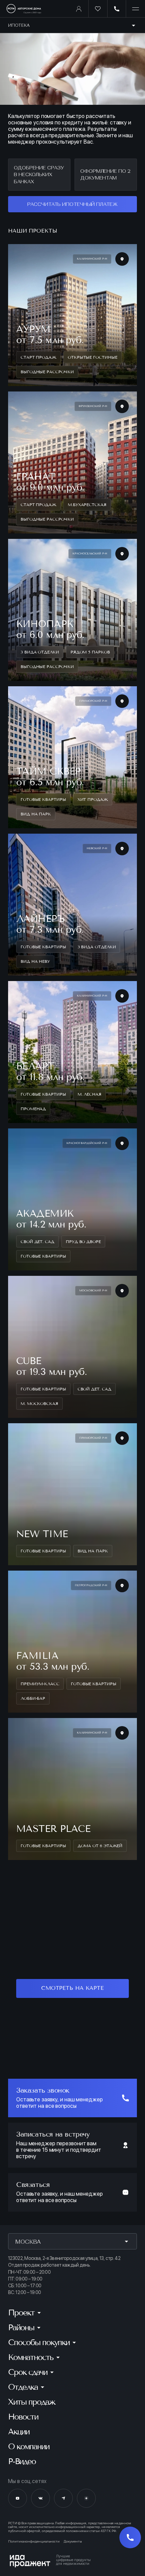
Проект (17, 335)
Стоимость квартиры (32, 363)
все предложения (72, 1312)
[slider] (22, 385)
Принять (72, 2558)
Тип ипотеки (22, 307)
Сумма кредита (26, 457)
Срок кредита (24, 426)
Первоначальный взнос (35, 395)
